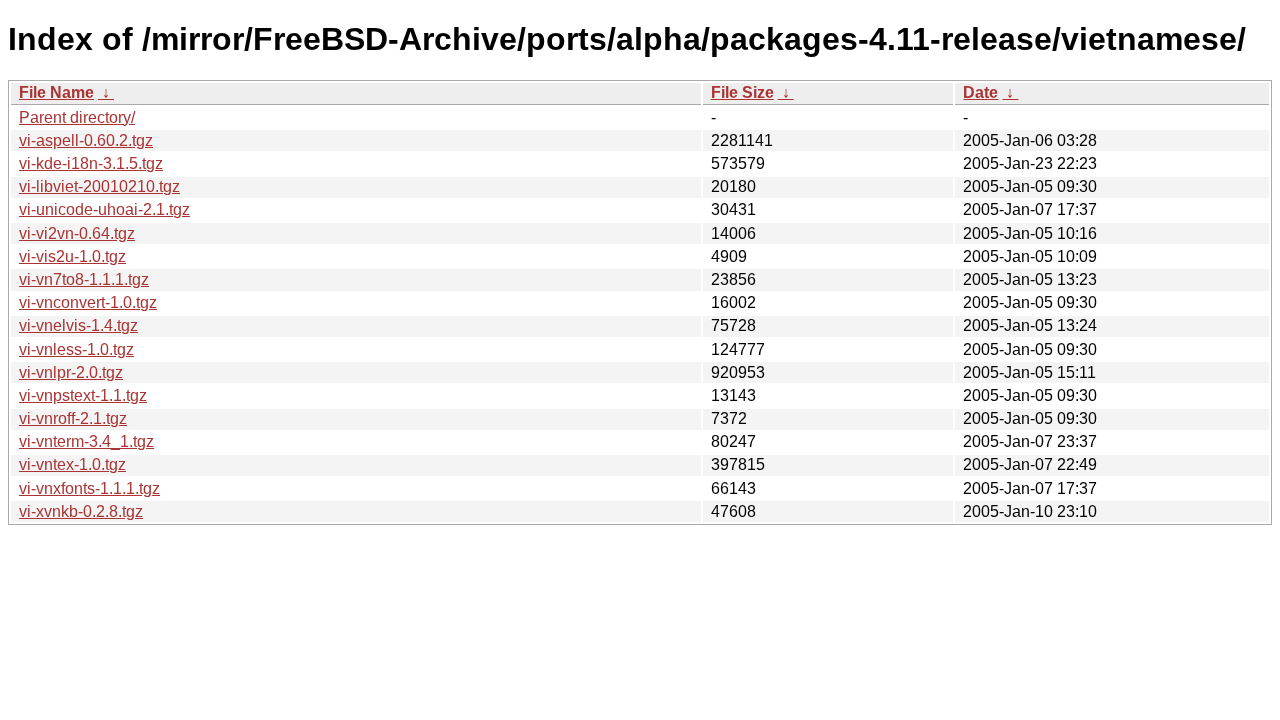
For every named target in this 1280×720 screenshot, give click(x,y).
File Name (56, 92)
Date (980, 92)
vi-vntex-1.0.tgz (72, 464)
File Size (742, 92)
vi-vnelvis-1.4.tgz (78, 325)
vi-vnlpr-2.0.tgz (71, 372)
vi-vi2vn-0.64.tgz (77, 233)
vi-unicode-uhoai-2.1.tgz (104, 209)
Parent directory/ (77, 117)
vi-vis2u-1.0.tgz (72, 256)
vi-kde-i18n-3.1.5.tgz (91, 163)
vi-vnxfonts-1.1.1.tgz (89, 488)
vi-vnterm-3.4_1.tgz (86, 441)
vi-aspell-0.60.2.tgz (86, 140)
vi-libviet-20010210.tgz (99, 186)
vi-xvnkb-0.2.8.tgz (81, 511)
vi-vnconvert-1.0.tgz (88, 302)
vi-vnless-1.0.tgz (76, 349)
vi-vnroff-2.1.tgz (73, 418)
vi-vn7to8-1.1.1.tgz (84, 279)
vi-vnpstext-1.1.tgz (83, 395)
